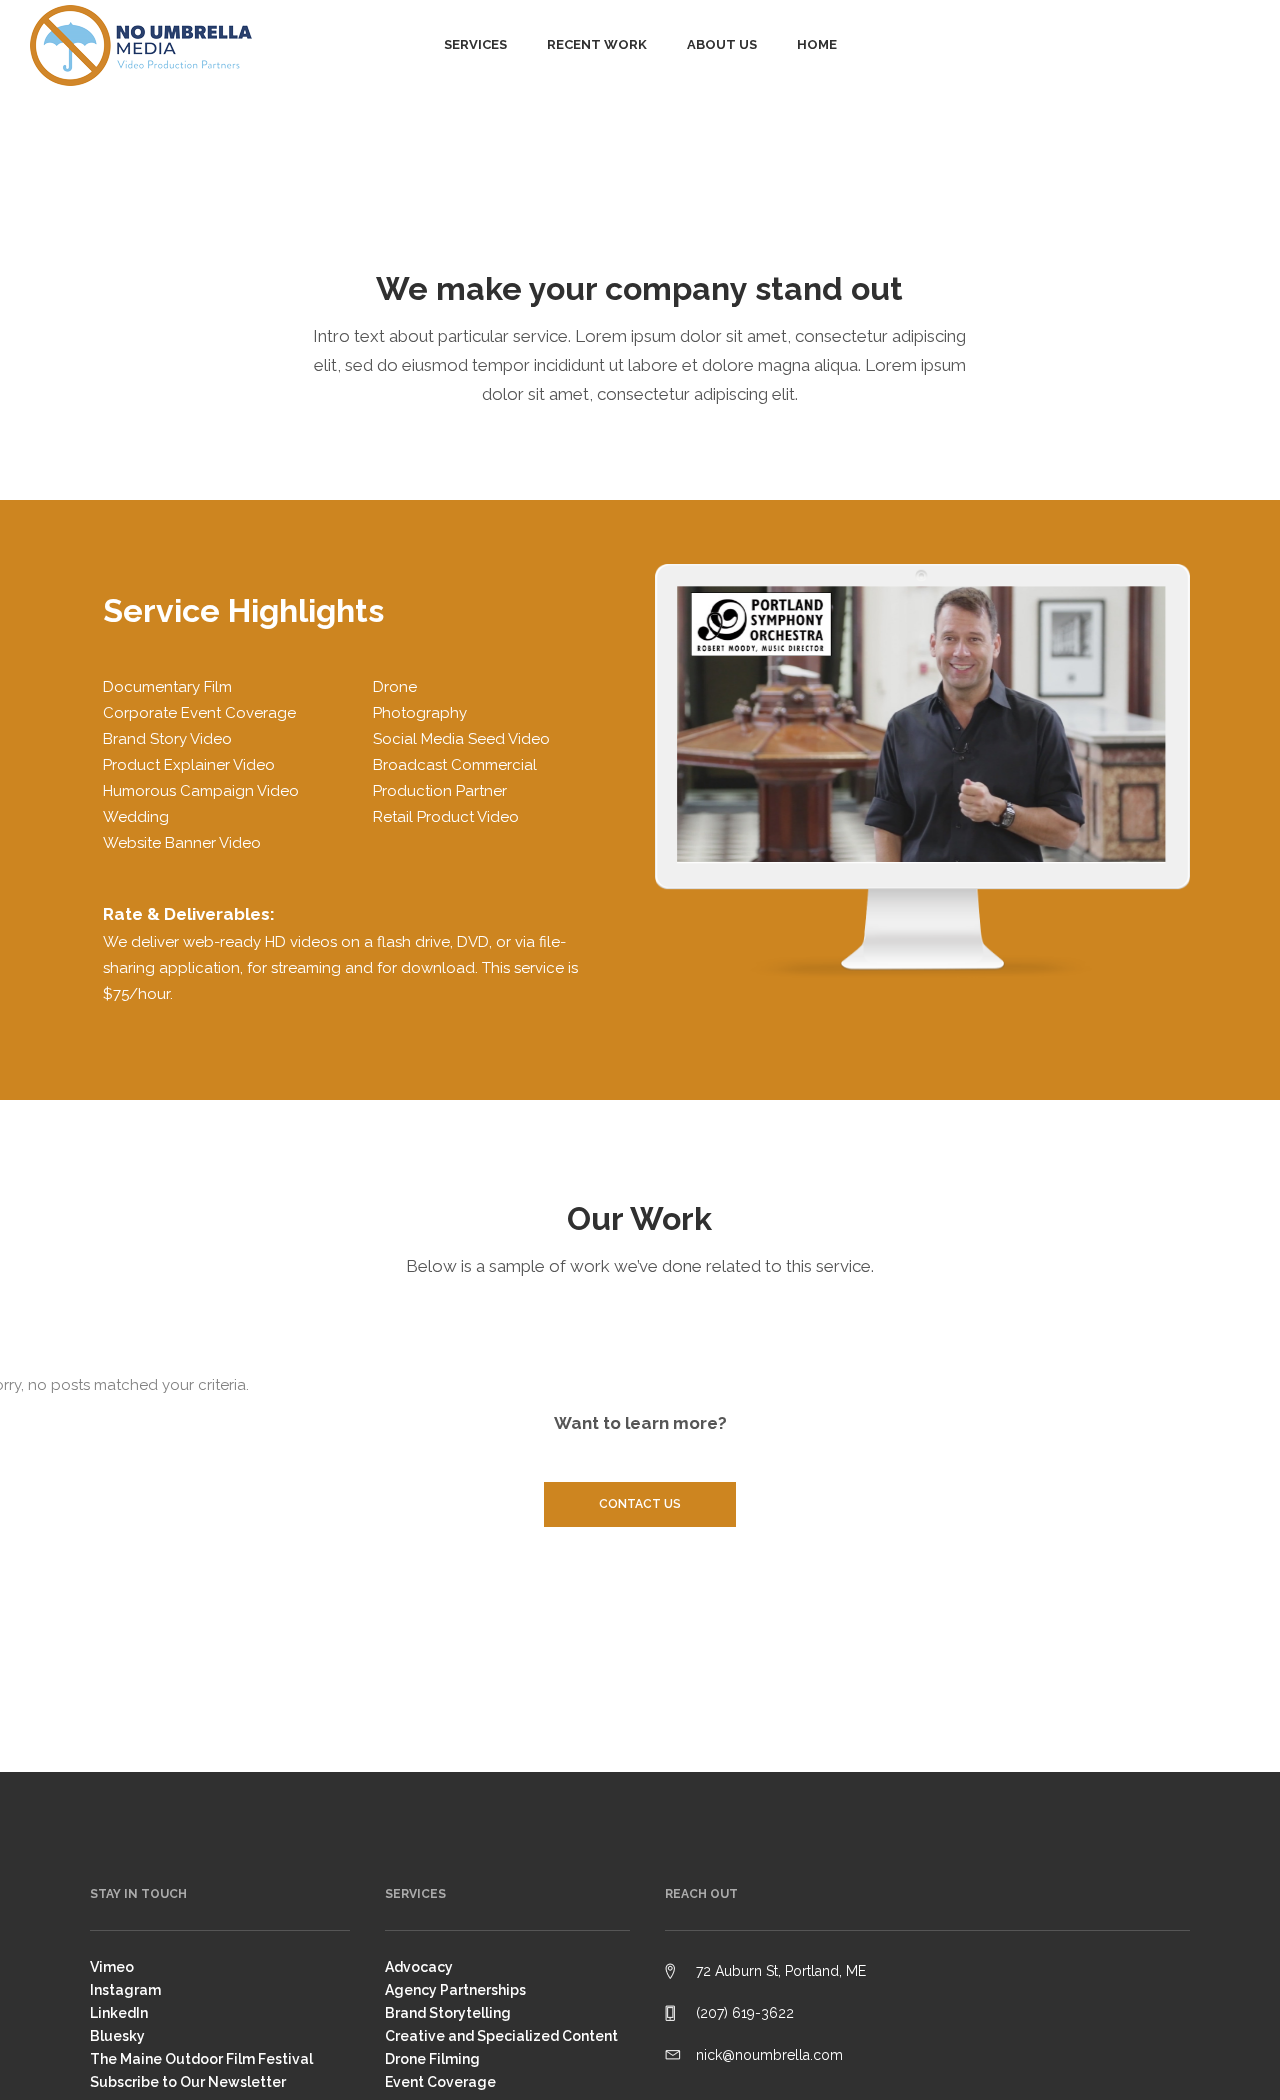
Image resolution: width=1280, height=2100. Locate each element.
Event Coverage (440, 2082)
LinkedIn (119, 2013)
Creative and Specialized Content (501, 2036)
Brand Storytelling (448, 2013)
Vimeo (112, 1967)
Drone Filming (432, 2059)
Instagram (125, 1990)
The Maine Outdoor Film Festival (201, 2059)
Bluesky (117, 2036)
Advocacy (419, 1967)
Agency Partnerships (455, 1990)
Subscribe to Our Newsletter (188, 2082)
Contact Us (640, 1504)
